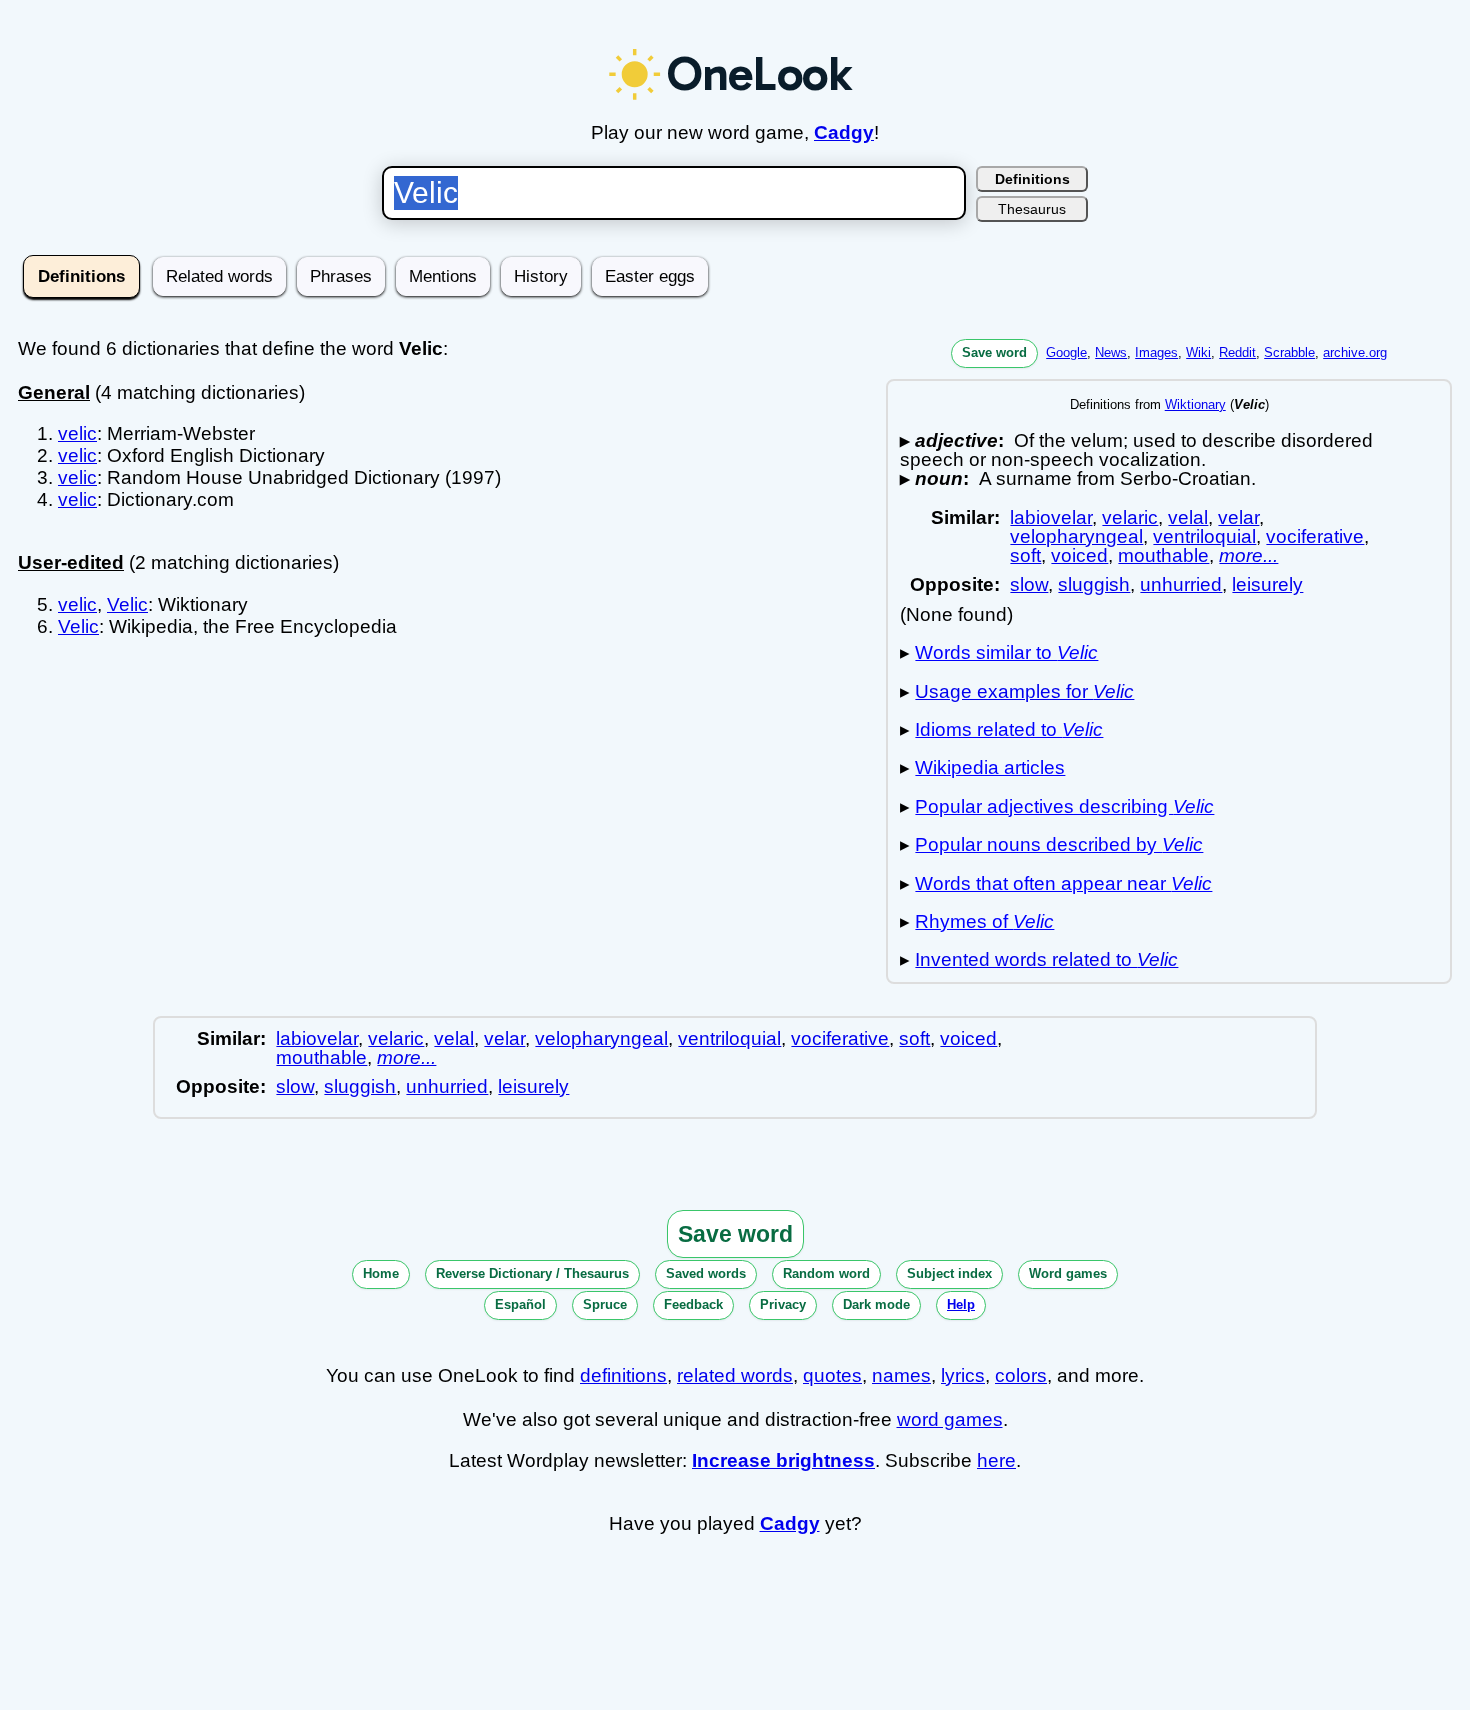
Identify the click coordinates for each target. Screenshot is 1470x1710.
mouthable (1163, 555)
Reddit (1237, 352)
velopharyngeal (1076, 536)
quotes (832, 1375)
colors (1021, 1375)
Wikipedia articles (990, 767)
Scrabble (1289, 352)
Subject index (949, 1273)
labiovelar (1051, 517)
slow (1029, 584)
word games (950, 1419)
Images (1156, 352)
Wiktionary (1195, 404)
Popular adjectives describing (1064, 806)
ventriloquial (1204, 536)
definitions (623, 1375)
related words (735, 1375)
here (996, 1460)
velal (1188, 517)
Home (381, 1273)
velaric (1130, 517)
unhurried (1181, 584)
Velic (127, 604)
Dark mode (876, 1304)
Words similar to (1006, 652)
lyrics (963, 1375)
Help (961, 1304)
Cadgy (844, 132)
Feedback (693, 1304)
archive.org (1355, 352)
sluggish (1094, 584)
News (1111, 352)
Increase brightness (783, 1460)
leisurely (1267, 584)
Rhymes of (984, 921)
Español (520, 1304)
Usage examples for (1024, 691)
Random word (826, 1273)
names (901, 1375)
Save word (994, 352)
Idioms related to (1009, 729)
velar (1238, 517)
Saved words (706, 1273)
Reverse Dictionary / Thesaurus (532, 1273)
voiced (1079, 555)
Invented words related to (1046, 959)
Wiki (1198, 352)
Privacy (783, 1304)
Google (1066, 352)
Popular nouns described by (1059, 844)
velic (77, 433)
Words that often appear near (1063, 883)
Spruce (605, 1304)
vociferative (1315, 536)
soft (1025, 555)
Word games (1068, 1273)
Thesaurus (1032, 209)
